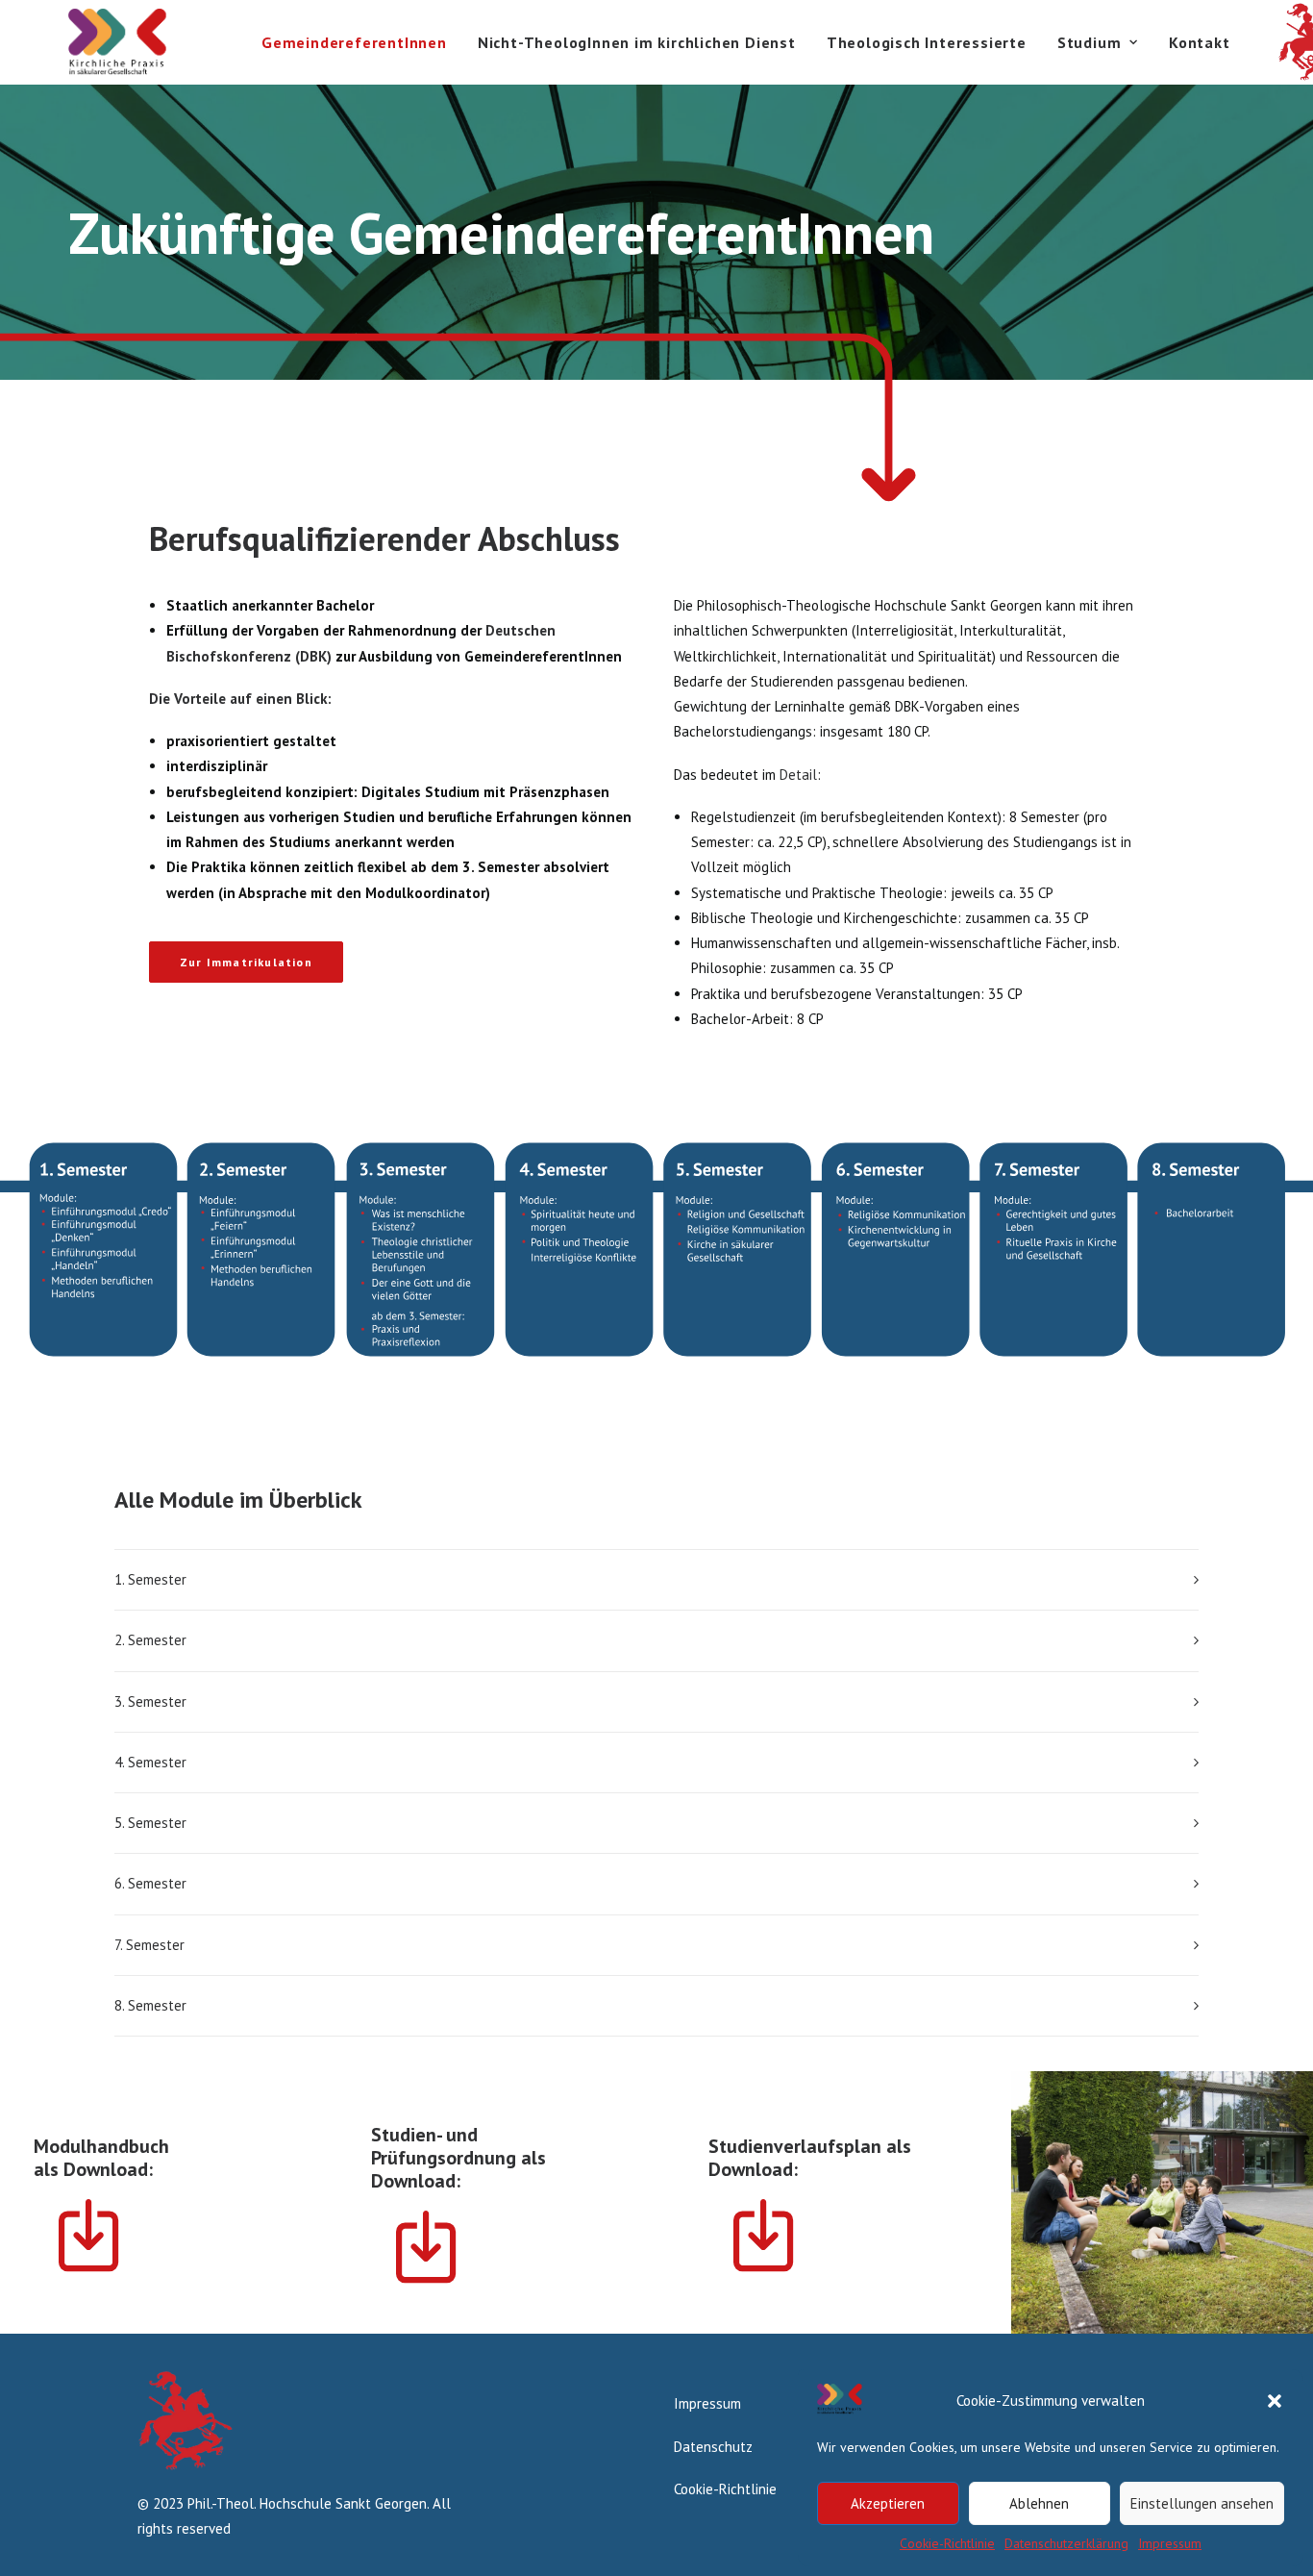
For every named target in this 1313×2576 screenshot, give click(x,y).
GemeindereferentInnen (354, 42)
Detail (798, 775)
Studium (1090, 42)
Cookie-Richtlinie (947, 2543)
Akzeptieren (888, 2503)
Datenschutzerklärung (1066, 2543)
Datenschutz (713, 2447)
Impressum (1170, 2543)
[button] (1275, 2401)
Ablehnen (1039, 2503)
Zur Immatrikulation (246, 962)
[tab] (656, 1580)
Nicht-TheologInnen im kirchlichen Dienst (637, 42)
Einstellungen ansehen (1202, 2503)
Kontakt (1200, 42)
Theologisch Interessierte (927, 42)
